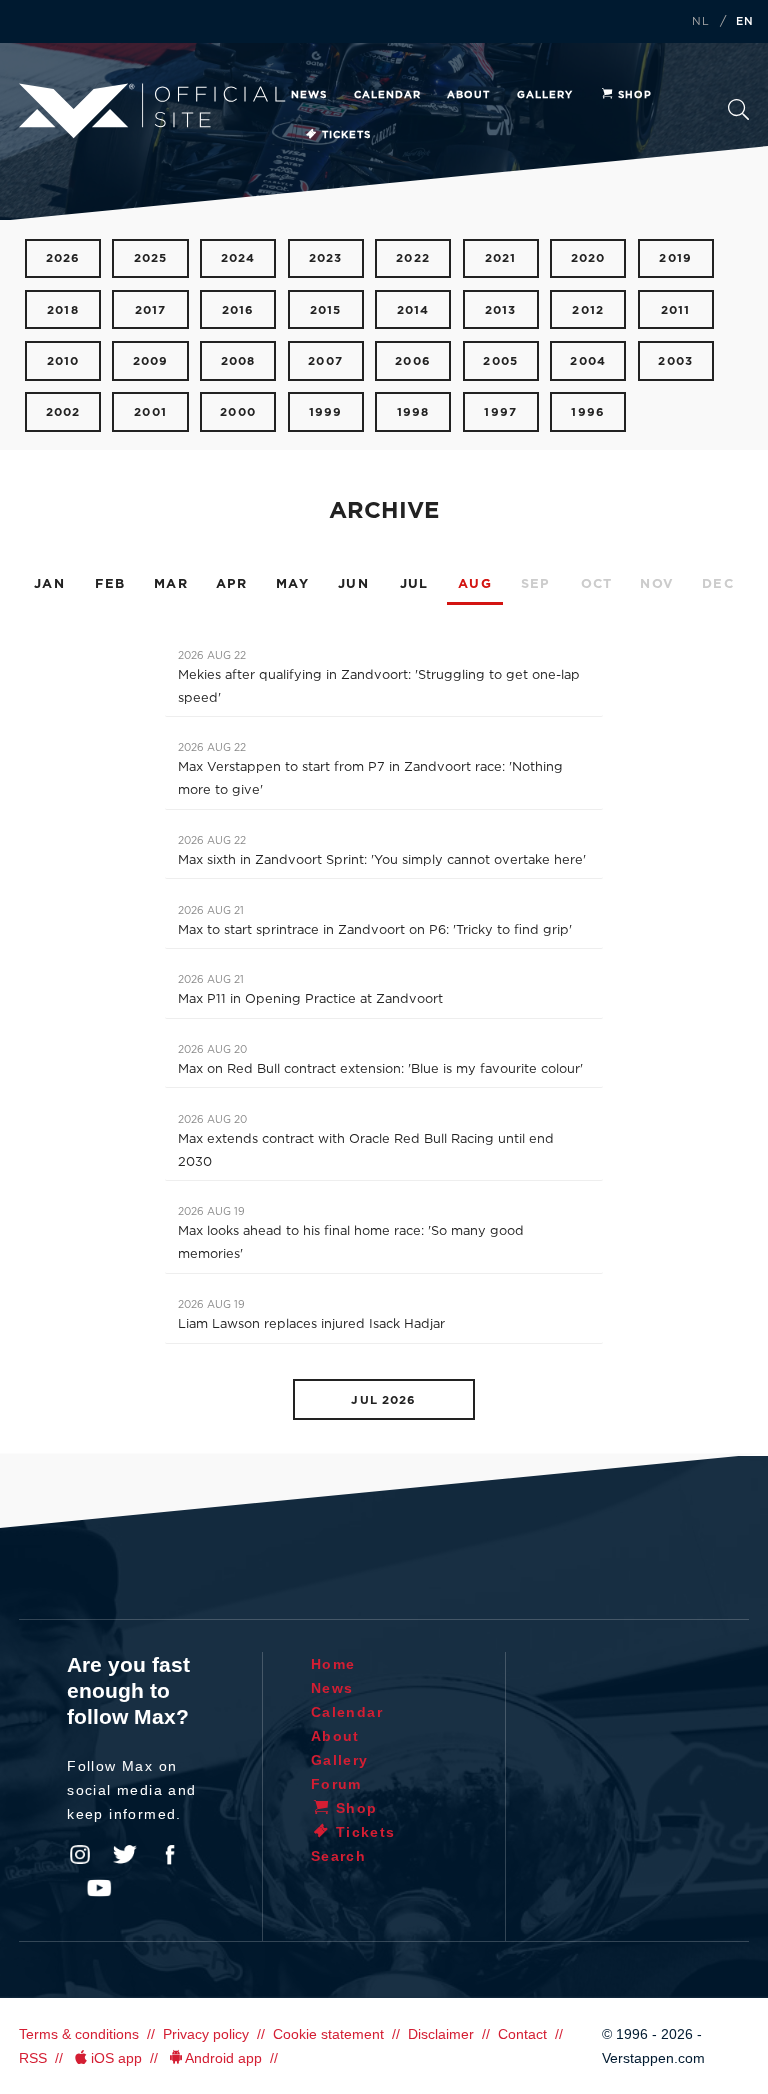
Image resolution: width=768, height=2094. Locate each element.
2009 (151, 361)
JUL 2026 (383, 1400)
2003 (675, 361)
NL (701, 22)
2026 (63, 258)
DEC (718, 584)
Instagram (80, 1855)
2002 (63, 412)
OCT (597, 584)
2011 (676, 310)
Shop (635, 95)
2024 (238, 258)
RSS (33, 2058)
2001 (150, 412)
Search (738, 115)
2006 (413, 361)
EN (745, 22)
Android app (223, 2058)
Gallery (545, 95)
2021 (501, 258)
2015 (326, 310)
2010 (63, 361)
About (468, 95)
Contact (522, 2034)
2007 (325, 361)
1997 (500, 412)
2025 (151, 258)
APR (232, 584)
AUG (475, 584)
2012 (588, 310)
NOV (657, 584)
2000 (238, 412)
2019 (675, 258)
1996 (588, 412)
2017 (151, 310)
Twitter (125, 1855)
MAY (292, 584)
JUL (414, 584)
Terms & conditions (79, 2034)
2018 (63, 310)
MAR (171, 584)
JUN (353, 584)
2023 (326, 258)
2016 (238, 310)
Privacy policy (206, 2034)
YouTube (99, 1888)
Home (333, 1664)
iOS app (116, 2058)
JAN (49, 584)
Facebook (170, 1855)
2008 (238, 361)
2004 (588, 361)
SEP (536, 584)
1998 (413, 412)
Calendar (387, 95)
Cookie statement (328, 2034)
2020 (588, 258)
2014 (413, 310)
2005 (500, 361)
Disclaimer (441, 2034)
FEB (110, 584)
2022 (413, 258)
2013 (501, 310)
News (309, 95)
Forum (336, 1784)
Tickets (346, 135)
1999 (326, 412)
